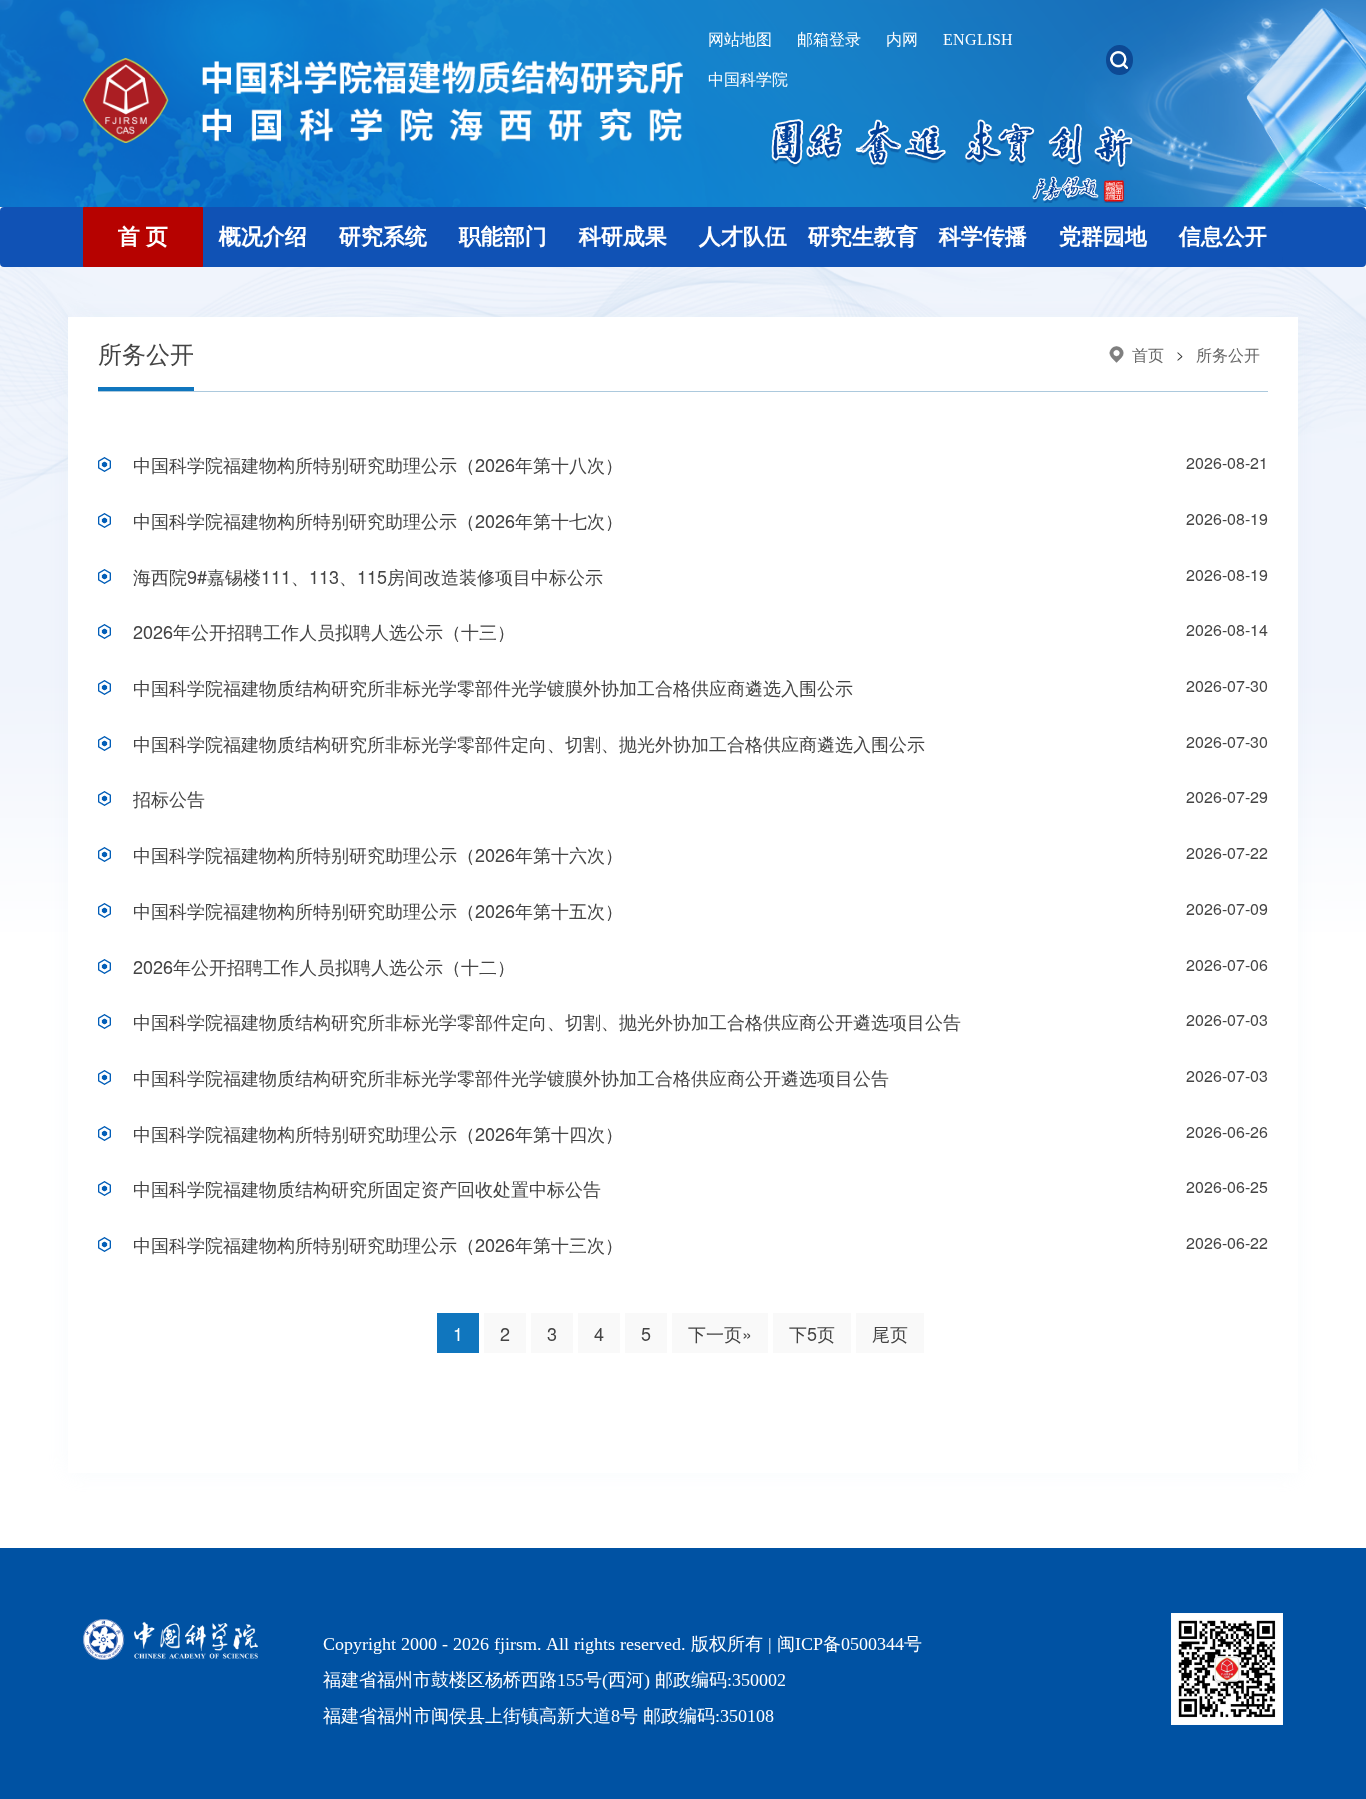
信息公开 (1223, 236)
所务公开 (1228, 354)
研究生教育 (863, 236)
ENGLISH (978, 39)
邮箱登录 (829, 39)
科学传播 (983, 236)
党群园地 (1103, 236)
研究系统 (383, 236)
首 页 (143, 236)
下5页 (812, 1333)
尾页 (890, 1333)
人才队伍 (743, 236)
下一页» (720, 1333)
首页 (1148, 354)
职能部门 (503, 236)
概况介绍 (263, 236)
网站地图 (740, 39)
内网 (902, 39)
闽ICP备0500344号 (849, 1644)
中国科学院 (748, 79)
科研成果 (623, 236)
